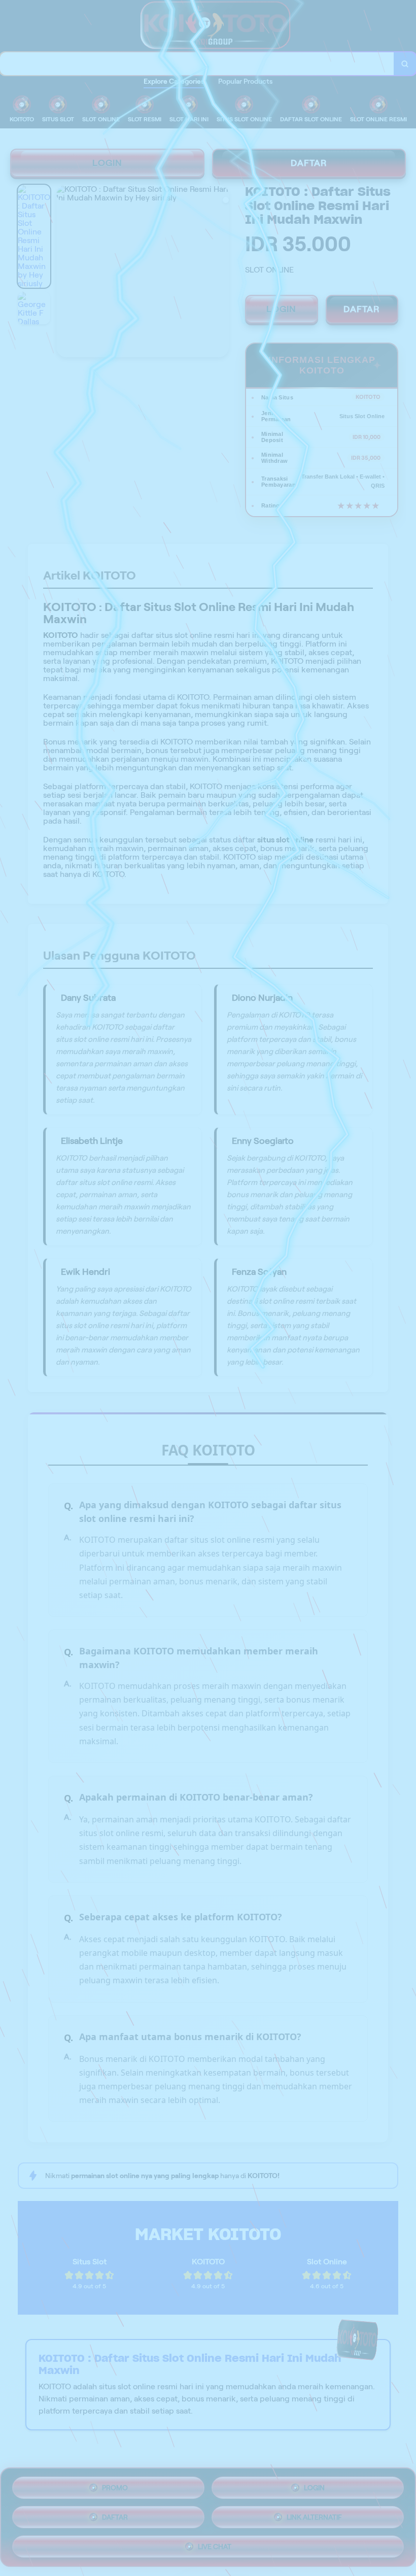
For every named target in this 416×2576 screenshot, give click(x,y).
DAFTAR (309, 163)
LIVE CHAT (215, 2547)
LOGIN (107, 163)
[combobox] (197, 64)
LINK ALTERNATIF (314, 2517)
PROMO (115, 2488)
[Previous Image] (64, 273)
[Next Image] (221, 273)
